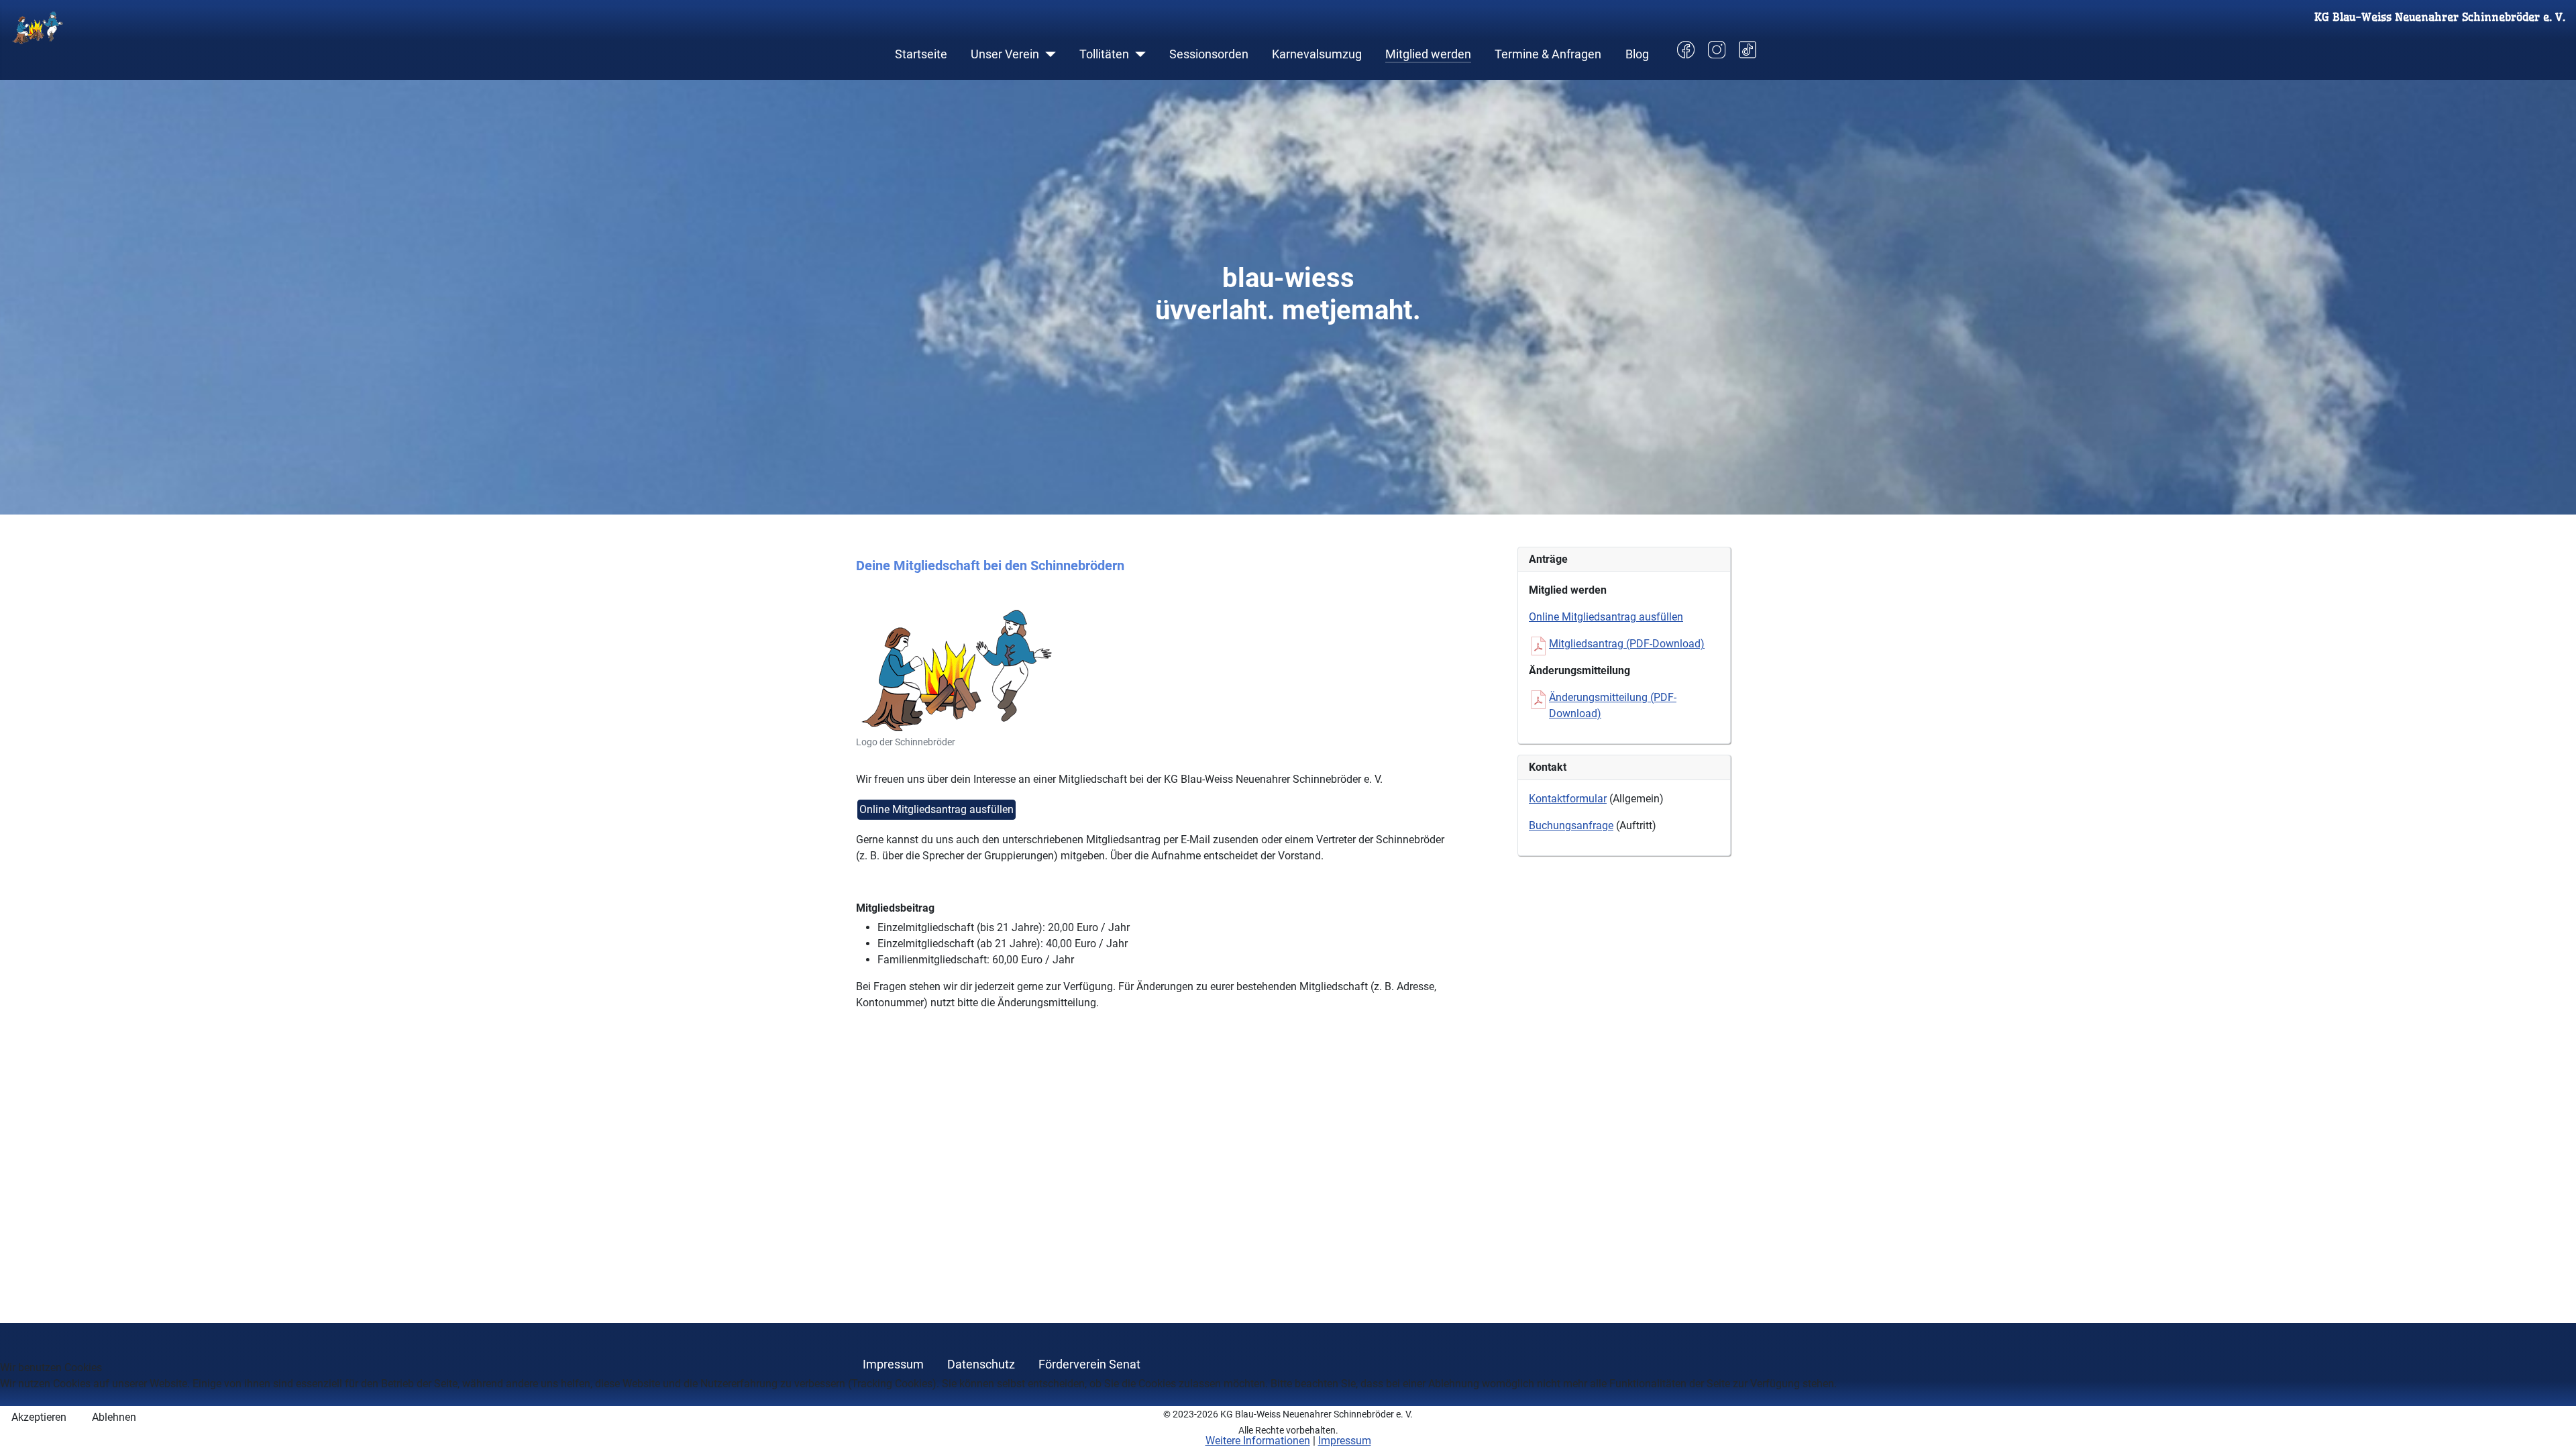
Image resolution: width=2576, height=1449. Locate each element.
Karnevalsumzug (1317, 54)
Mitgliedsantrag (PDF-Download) (1627, 644)
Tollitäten (1104, 54)
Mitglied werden (1428, 54)
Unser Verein (1005, 54)
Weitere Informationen (1258, 1441)
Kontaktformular (1568, 799)
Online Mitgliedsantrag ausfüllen (936, 809)
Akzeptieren (39, 1417)
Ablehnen (114, 1417)
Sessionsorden (1209, 54)
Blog (1637, 54)
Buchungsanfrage (1571, 825)
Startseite (921, 54)
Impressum (1345, 1441)
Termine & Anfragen (1548, 54)
